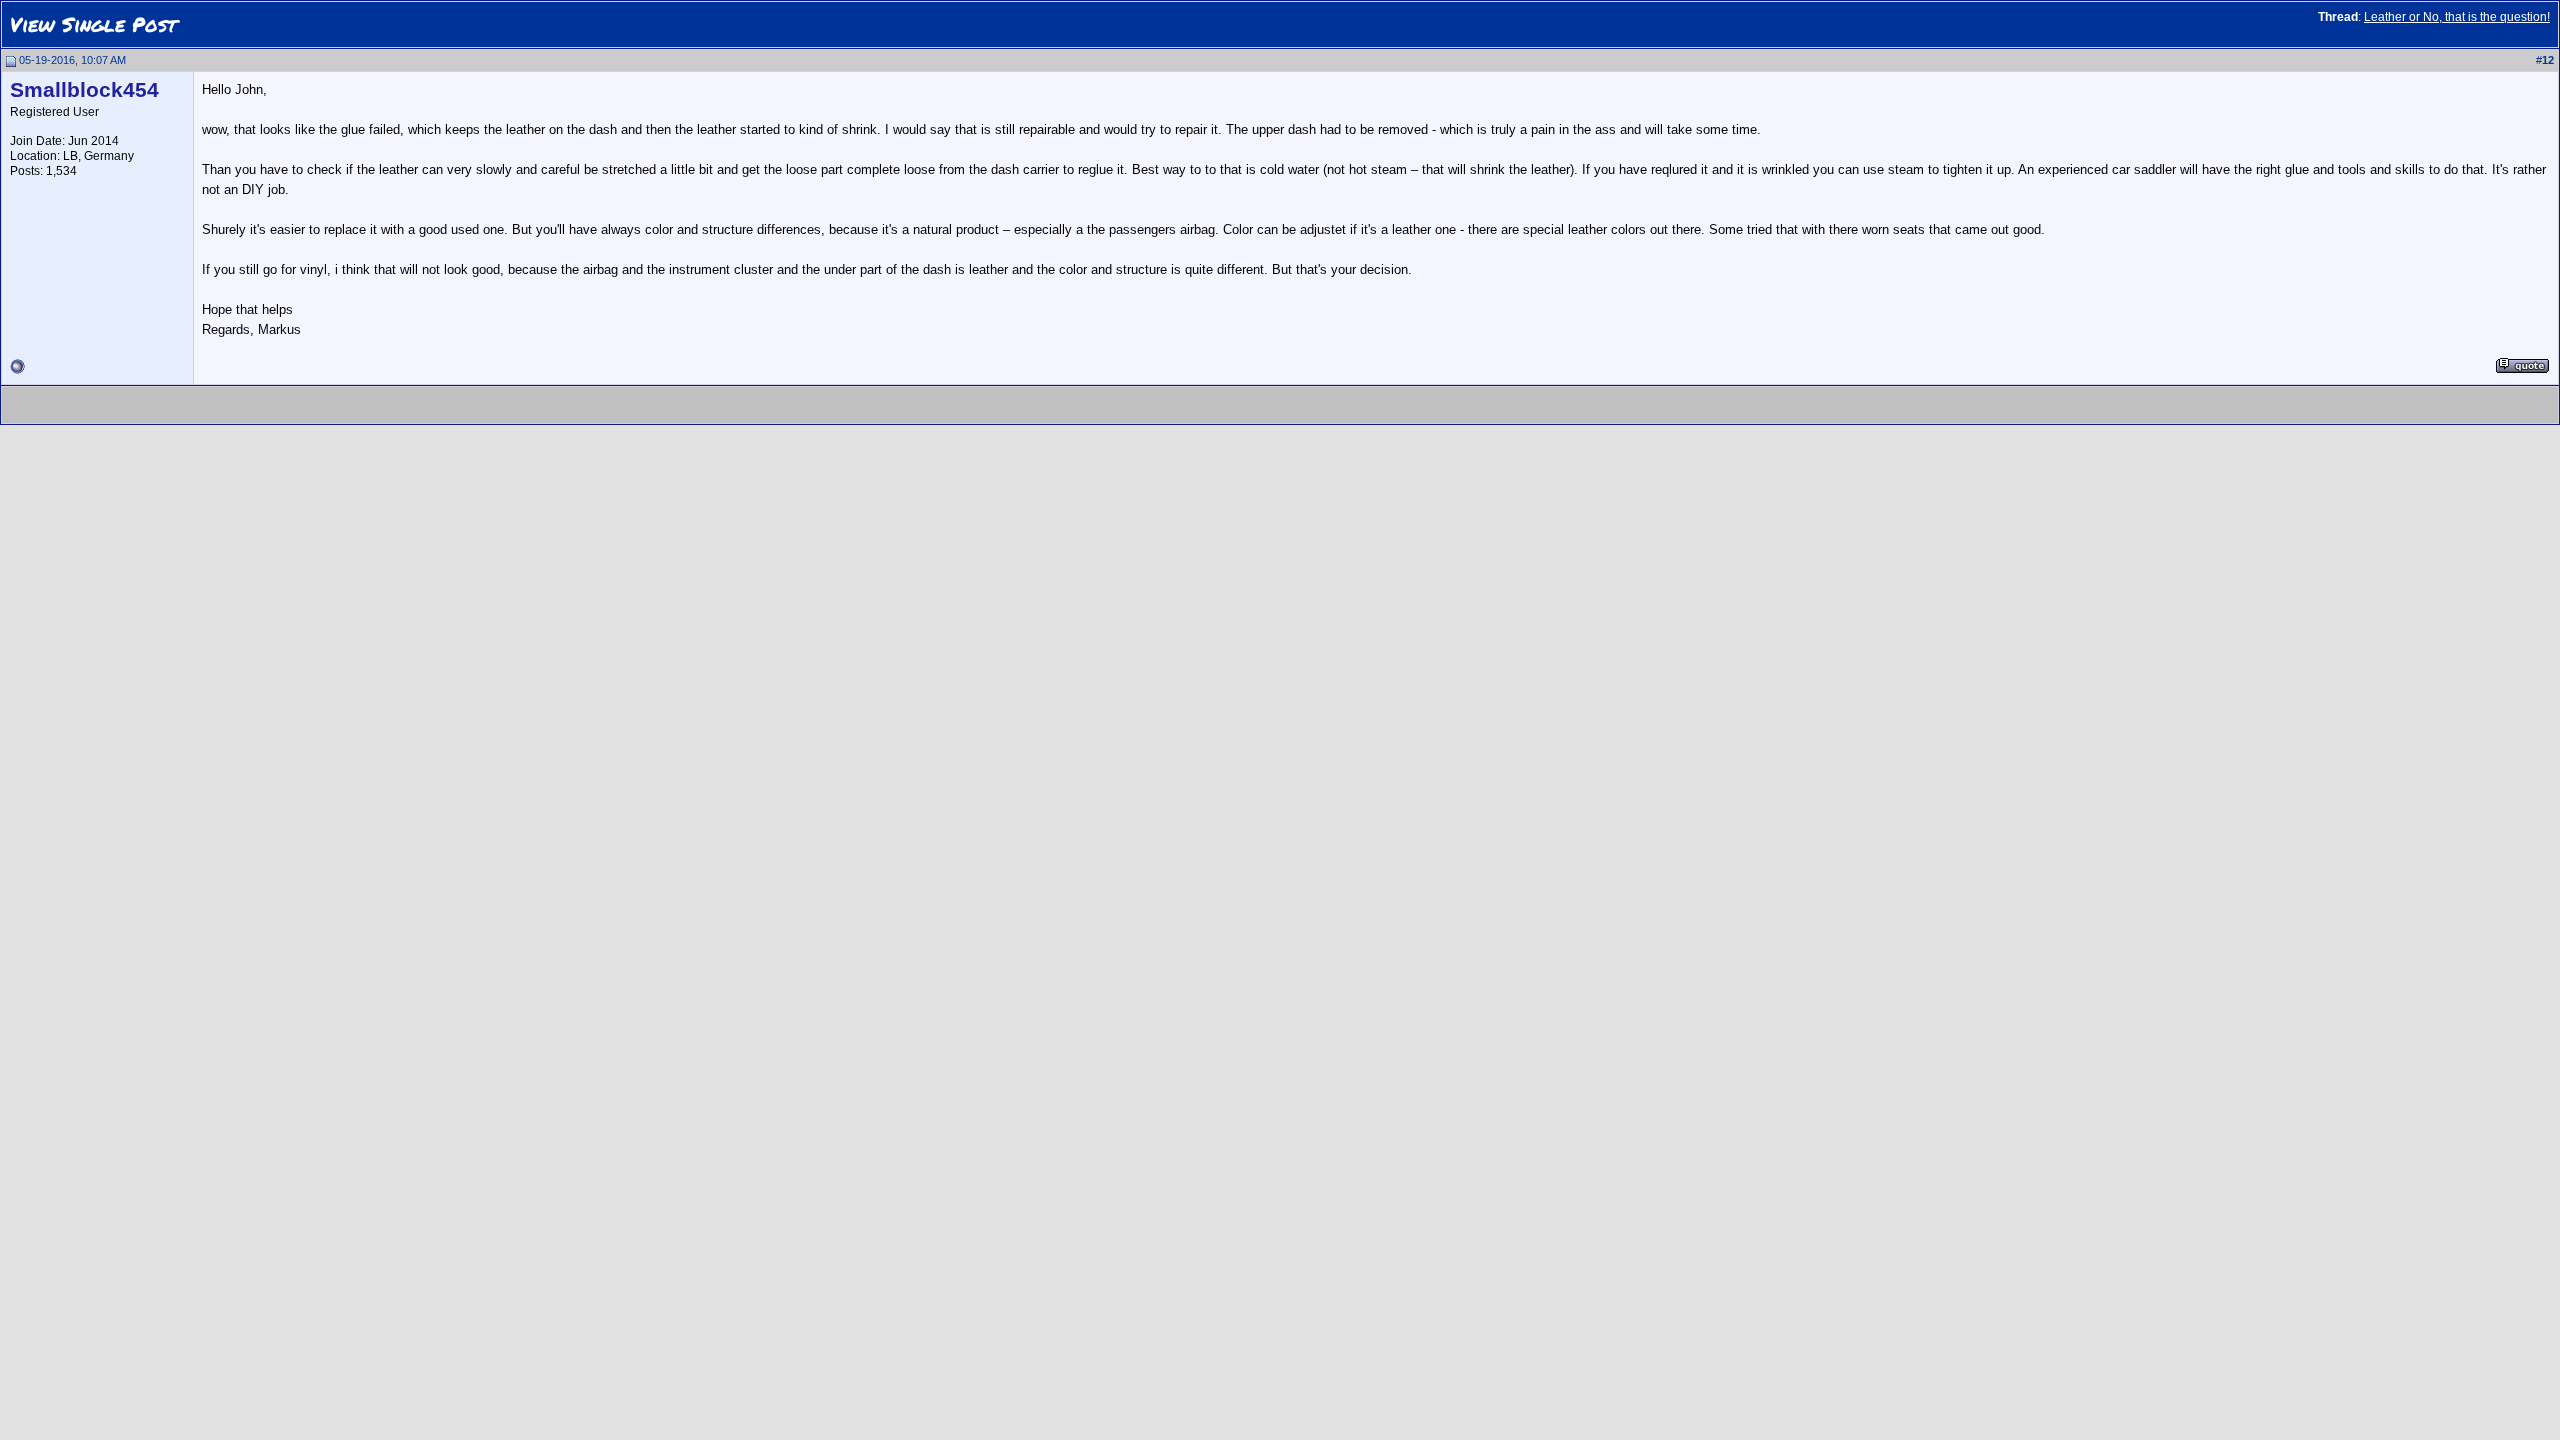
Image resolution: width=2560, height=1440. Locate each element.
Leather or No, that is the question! (2457, 17)
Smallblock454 (84, 90)
